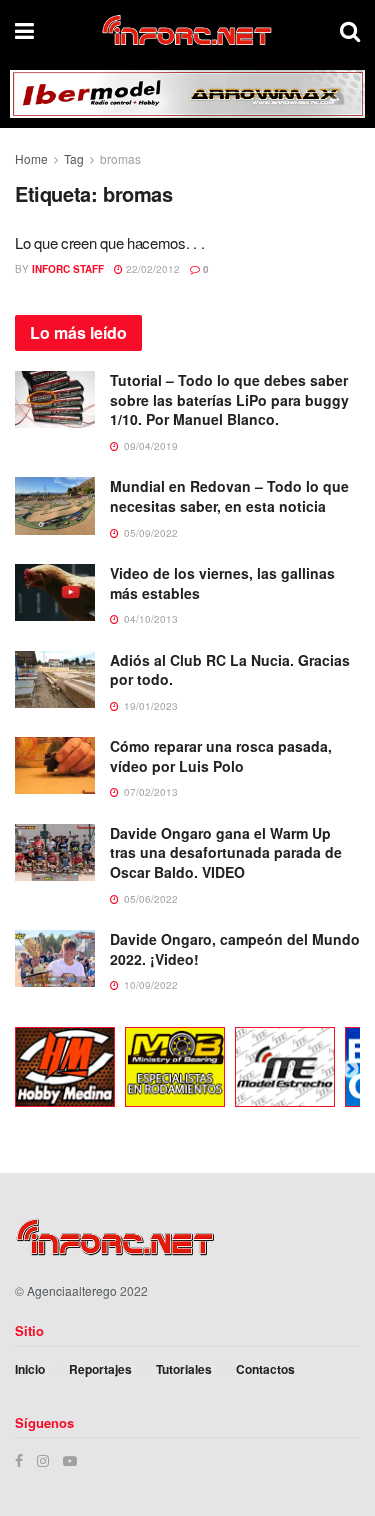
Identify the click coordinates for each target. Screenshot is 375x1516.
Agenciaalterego (72, 1290)
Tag (74, 158)
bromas (120, 158)
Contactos (265, 1369)
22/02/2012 (151, 269)
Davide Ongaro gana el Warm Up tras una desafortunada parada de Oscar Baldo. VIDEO (226, 852)
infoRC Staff (68, 269)
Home (31, 158)
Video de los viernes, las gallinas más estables (222, 583)
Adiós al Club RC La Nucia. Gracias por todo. (230, 670)
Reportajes (100, 1369)
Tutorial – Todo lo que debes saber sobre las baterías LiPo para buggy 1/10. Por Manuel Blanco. (229, 399)
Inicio (30, 1369)
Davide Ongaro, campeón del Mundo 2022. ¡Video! (235, 949)
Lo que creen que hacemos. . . (109, 242)
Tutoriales (184, 1369)
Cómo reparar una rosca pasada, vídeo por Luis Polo (221, 756)
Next (350, 1070)
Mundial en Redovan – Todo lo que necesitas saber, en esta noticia (229, 496)
